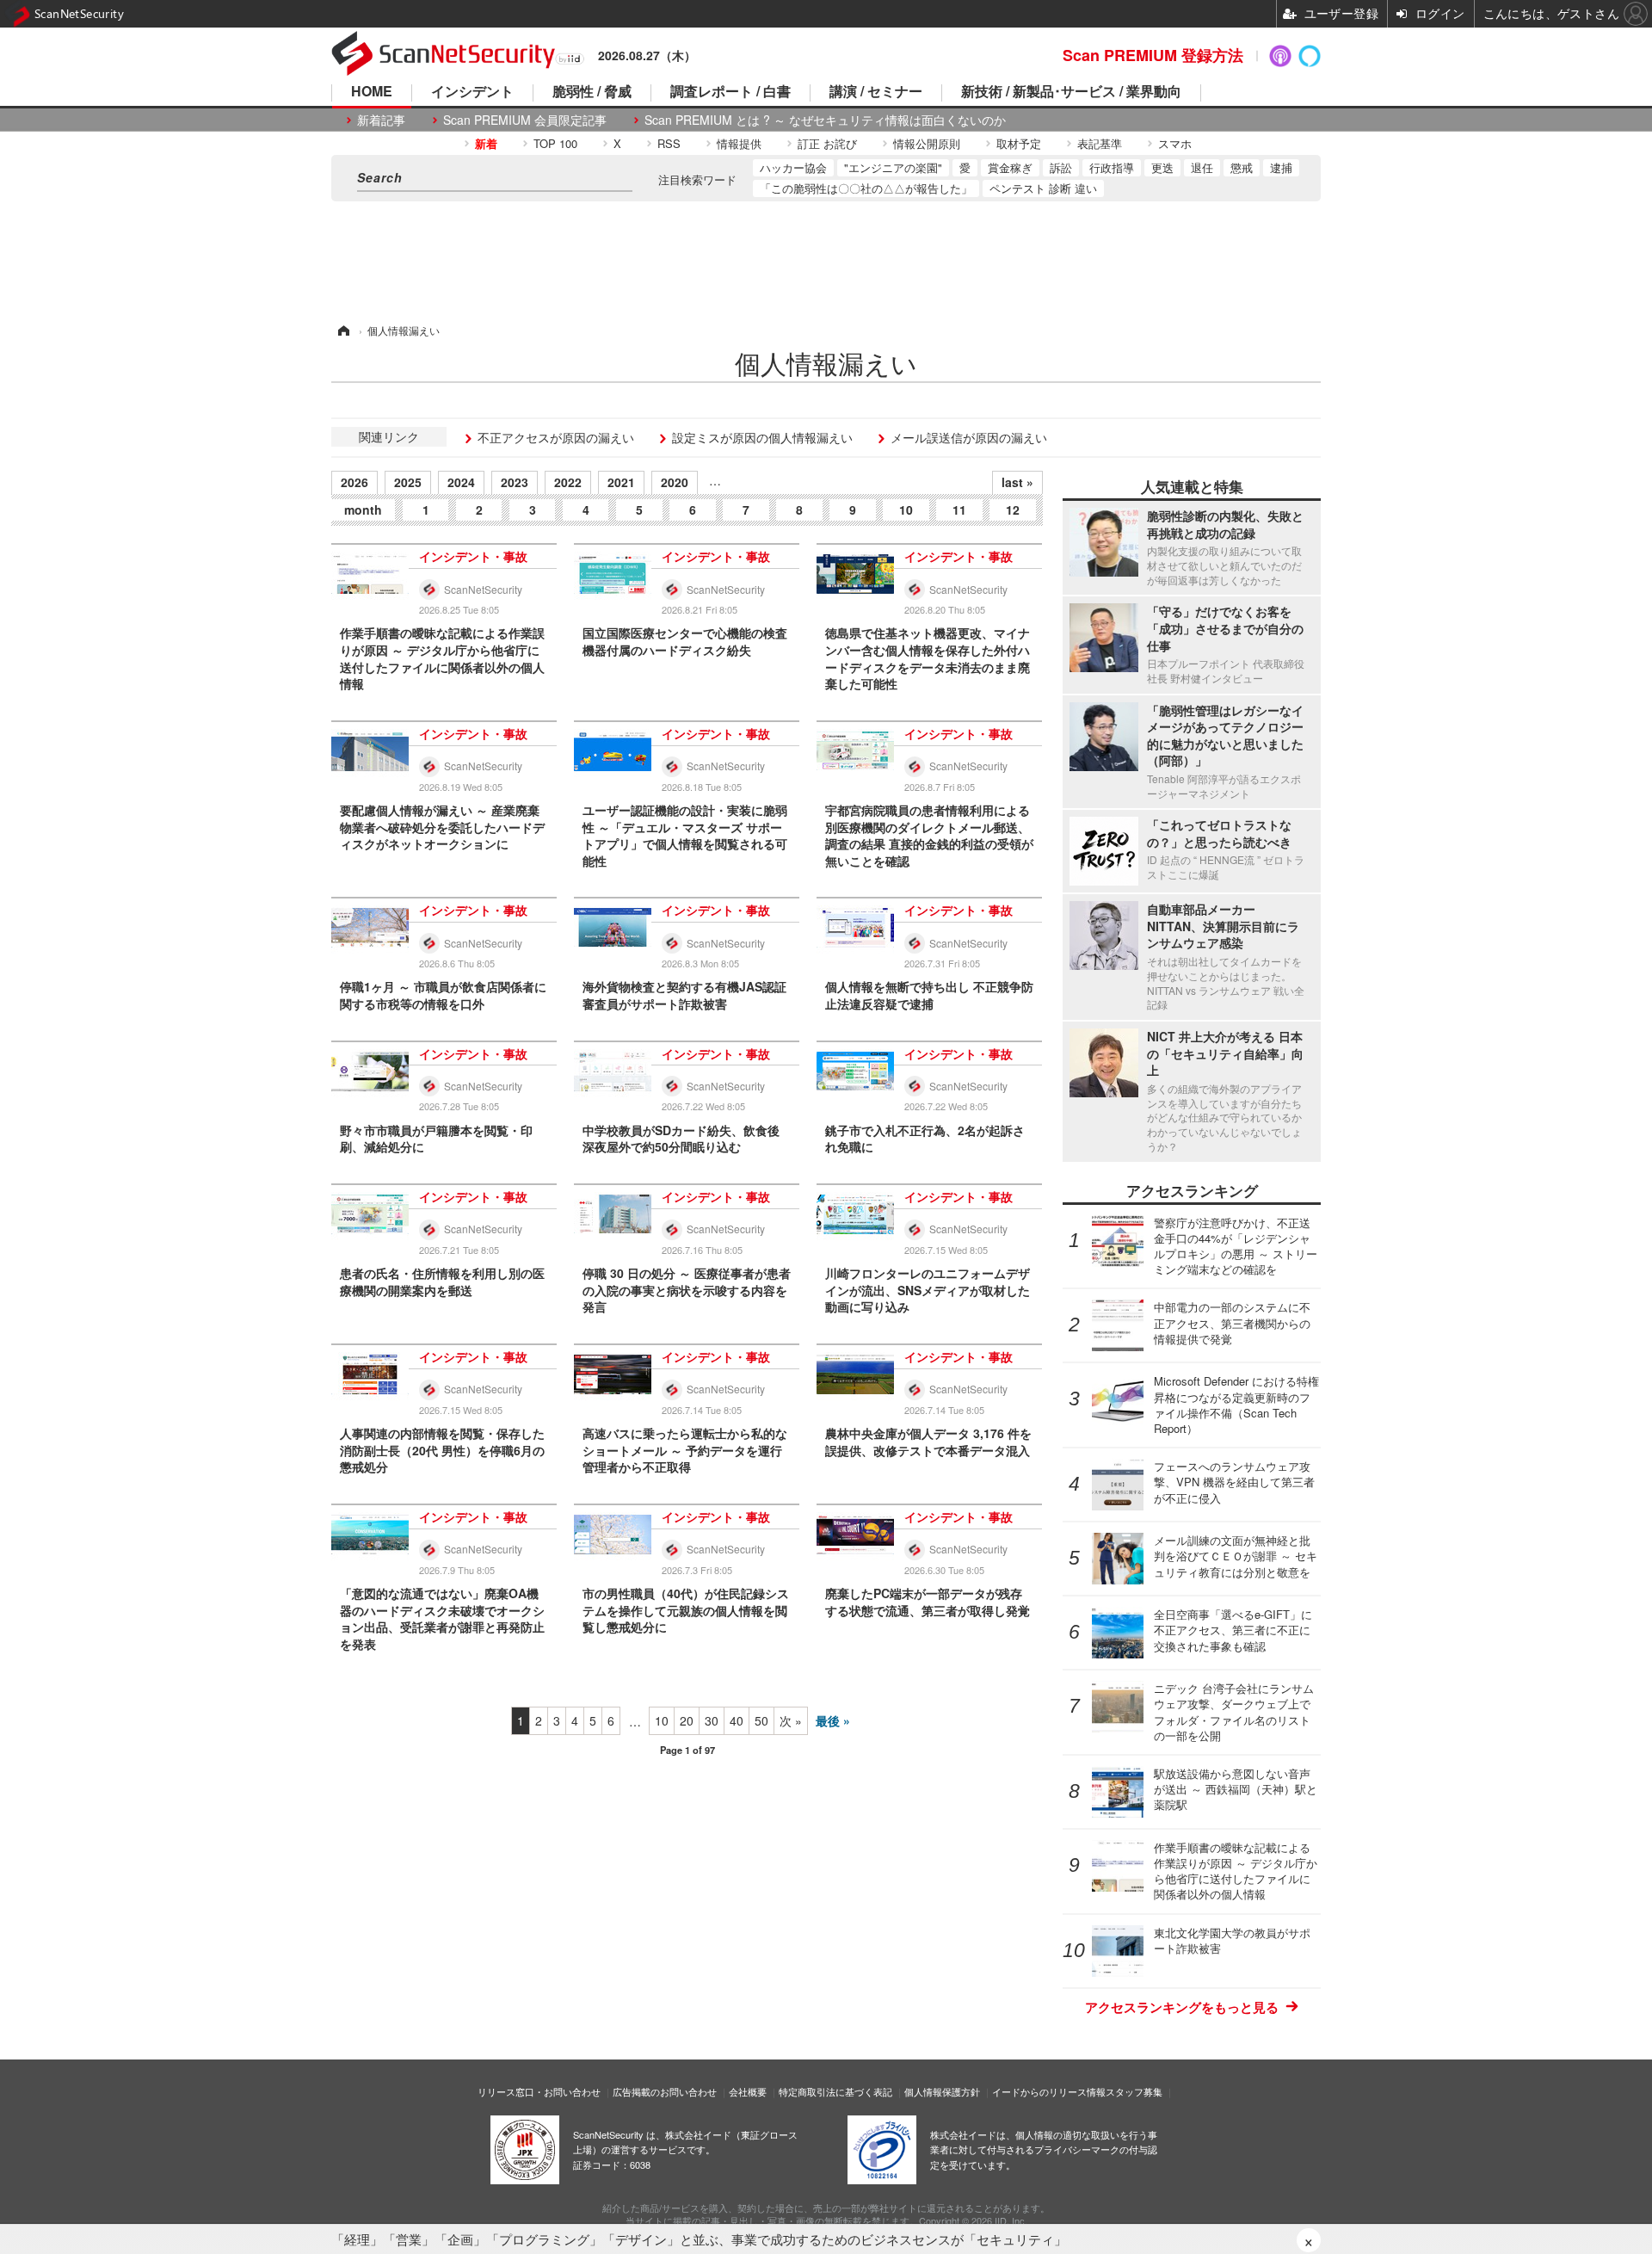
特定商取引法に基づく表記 (835, 2091)
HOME (372, 93)
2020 (675, 482)
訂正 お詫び (827, 143)
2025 (408, 482)
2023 (515, 482)
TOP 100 (555, 143)
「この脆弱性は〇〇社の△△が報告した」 (866, 188)
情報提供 (739, 143)
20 (687, 1720)
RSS (669, 143)
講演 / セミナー (876, 93)
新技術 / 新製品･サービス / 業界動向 (1071, 93)
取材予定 (1019, 143)
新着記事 (381, 120)
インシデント (472, 93)
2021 (621, 482)
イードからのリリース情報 (1049, 2091)
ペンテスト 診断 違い (1043, 188)
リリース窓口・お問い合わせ (539, 2091)
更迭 (1162, 167)
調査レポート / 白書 (730, 93)
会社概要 (748, 2091)
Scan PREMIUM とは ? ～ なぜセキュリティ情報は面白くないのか (825, 120)
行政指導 (1112, 167)
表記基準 (1100, 143)
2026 (354, 482)
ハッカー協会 (793, 167)
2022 (568, 482)
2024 (461, 482)
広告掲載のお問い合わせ (665, 2091)
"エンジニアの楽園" (893, 167)
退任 (1202, 167)
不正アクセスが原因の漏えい (556, 437)
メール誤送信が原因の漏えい (969, 437)
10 (906, 509)
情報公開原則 (927, 143)
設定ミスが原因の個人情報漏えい (762, 437)
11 (959, 509)
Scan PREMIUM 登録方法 (1153, 55)
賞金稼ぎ (1010, 167)
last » (1017, 482)
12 (1013, 509)
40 (737, 1720)
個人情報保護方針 (942, 2091)
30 (712, 1720)
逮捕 (1281, 167)
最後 (828, 1720)
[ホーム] (342, 330)
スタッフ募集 (1134, 2091)
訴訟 (1061, 167)
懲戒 (1242, 167)
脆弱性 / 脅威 (592, 93)
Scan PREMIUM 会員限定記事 (525, 120)
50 (761, 1720)
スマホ (1175, 143)
